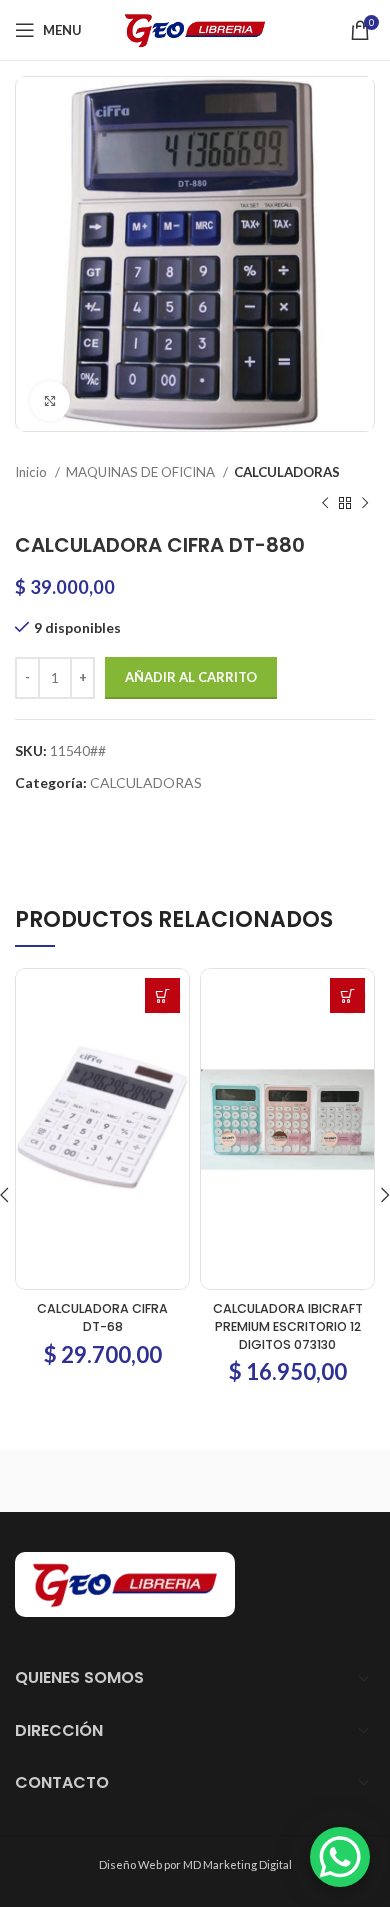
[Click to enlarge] (50, 401)
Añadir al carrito (191, 677)
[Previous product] (325, 503)
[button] (162, 995)
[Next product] (365, 503)
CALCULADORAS (287, 472)
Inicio (32, 472)
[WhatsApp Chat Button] (340, 1857)
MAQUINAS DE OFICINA (142, 472)
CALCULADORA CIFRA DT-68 (102, 1317)
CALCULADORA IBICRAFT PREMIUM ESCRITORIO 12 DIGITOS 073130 (288, 1326)
